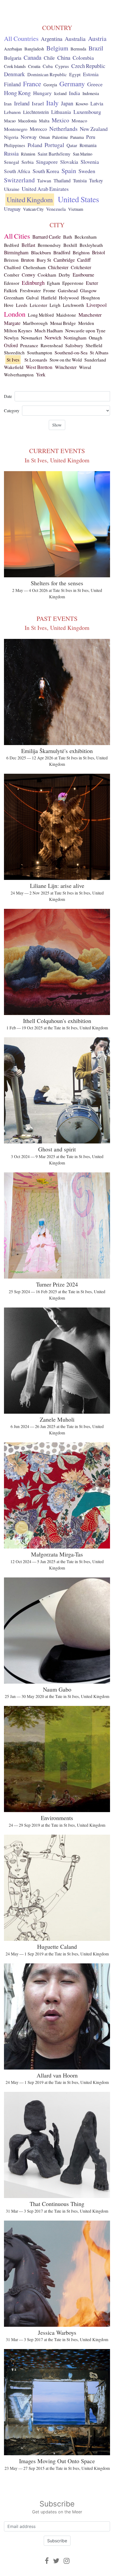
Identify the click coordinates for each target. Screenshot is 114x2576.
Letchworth (73, 305)
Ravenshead (52, 345)
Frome (49, 291)
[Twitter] (56, 2561)
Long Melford (41, 315)
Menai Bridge (63, 323)
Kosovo (82, 104)
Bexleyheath (91, 245)
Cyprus (62, 66)
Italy (52, 103)
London (15, 314)
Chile (49, 58)
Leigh (55, 305)
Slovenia (90, 162)
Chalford (12, 267)
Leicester (38, 305)
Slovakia (69, 162)
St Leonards (36, 360)
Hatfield (49, 298)
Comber (12, 275)
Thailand (62, 180)
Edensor (12, 283)
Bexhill (70, 245)
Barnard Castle (47, 237)
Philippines (15, 145)
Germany (72, 84)
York (41, 375)
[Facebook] (47, 2561)
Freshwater (30, 291)
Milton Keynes (18, 330)
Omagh (96, 338)
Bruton (28, 260)
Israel (38, 103)
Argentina (52, 39)
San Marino (83, 154)
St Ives (13, 360)
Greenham (14, 298)
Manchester (90, 315)
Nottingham (75, 338)
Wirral (85, 367)
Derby (64, 275)
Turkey (96, 180)
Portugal (54, 145)
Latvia (97, 103)
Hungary (42, 93)
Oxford (11, 345)
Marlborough (35, 323)
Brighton (81, 252)
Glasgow (88, 290)
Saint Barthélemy (54, 154)
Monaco (79, 121)
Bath (68, 237)
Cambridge (64, 260)
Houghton (91, 298)
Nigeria (11, 137)
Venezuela (56, 209)
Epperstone (73, 283)
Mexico (60, 120)
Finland (12, 84)
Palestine (60, 137)
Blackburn (41, 252)
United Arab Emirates (45, 189)
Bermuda (78, 49)
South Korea (46, 171)
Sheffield (94, 345)
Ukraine (12, 189)
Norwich (53, 337)
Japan (67, 103)
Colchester (81, 267)
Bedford (12, 245)
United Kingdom (30, 200)
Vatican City (33, 209)
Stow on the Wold (66, 360)
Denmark (14, 74)
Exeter (92, 283)
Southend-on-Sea (71, 352)
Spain (69, 171)
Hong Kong (17, 93)
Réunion (28, 154)
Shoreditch (14, 353)
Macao (10, 121)
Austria (97, 38)
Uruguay (12, 209)
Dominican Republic (47, 74)
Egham (53, 283)
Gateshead (68, 290)
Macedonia (27, 121)
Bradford (62, 252)
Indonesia (91, 93)
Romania (88, 145)
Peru (91, 137)
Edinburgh (33, 283)
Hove (9, 305)
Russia (11, 153)
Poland (35, 145)
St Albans (99, 352)
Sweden (87, 171)
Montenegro (16, 129)
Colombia (83, 58)
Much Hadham (49, 330)
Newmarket (32, 338)
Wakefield (14, 367)
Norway (29, 137)
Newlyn (11, 338)
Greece (95, 84)
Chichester (58, 267)
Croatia (34, 66)
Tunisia (80, 180)
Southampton (40, 353)
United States (78, 199)
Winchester (66, 367)
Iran (8, 104)
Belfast (28, 245)
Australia (75, 39)
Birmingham (16, 252)
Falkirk (11, 291)
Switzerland (19, 180)
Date (8, 396)
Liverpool (97, 305)
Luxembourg (87, 112)
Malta (44, 121)
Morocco (38, 129)
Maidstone (66, 315)
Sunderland (95, 360)
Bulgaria (13, 58)
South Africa (17, 171)
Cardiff (84, 260)
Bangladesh (34, 49)
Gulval (32, 298)
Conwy (28, 275)
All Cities (17, 236)
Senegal (12, 162)
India (74, 93)
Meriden (86, 323)
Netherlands (63, 129)
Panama (77, 137)
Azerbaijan (13, 49)
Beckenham (85, 237)
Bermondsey (49, 245)
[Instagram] (67, 2561)
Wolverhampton (19, 375)
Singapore (47, 162)
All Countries (21, 38)
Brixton (11, 260)
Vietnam (76, 209)
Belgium (57, 48)
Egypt (75, 74)
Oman (45, 137)
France (32, 84)
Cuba (48, 66)
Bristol (98, 252)
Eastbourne (83, 275)
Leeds (22, 305)
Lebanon (12, 112)
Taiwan (44, 180)
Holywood (69, 298)
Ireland (22, 103)
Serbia (28, 162)
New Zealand (94, 129)
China (64, 58)
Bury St (44, 260)
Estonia (91, 74)
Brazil (96, 48)
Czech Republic (88, 66)
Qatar (72, 145)
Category (12, 410)
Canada (32, 57)
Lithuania (61, 112)
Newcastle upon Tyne (85, 330)
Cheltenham (34, 267)
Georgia (50, 85)
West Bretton (39, 367)
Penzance (29, 345)
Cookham (47, 275)
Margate (12, 323)
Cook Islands (15, 66)
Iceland (60, 93)
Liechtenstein (36, 112)
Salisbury (74, 345)
